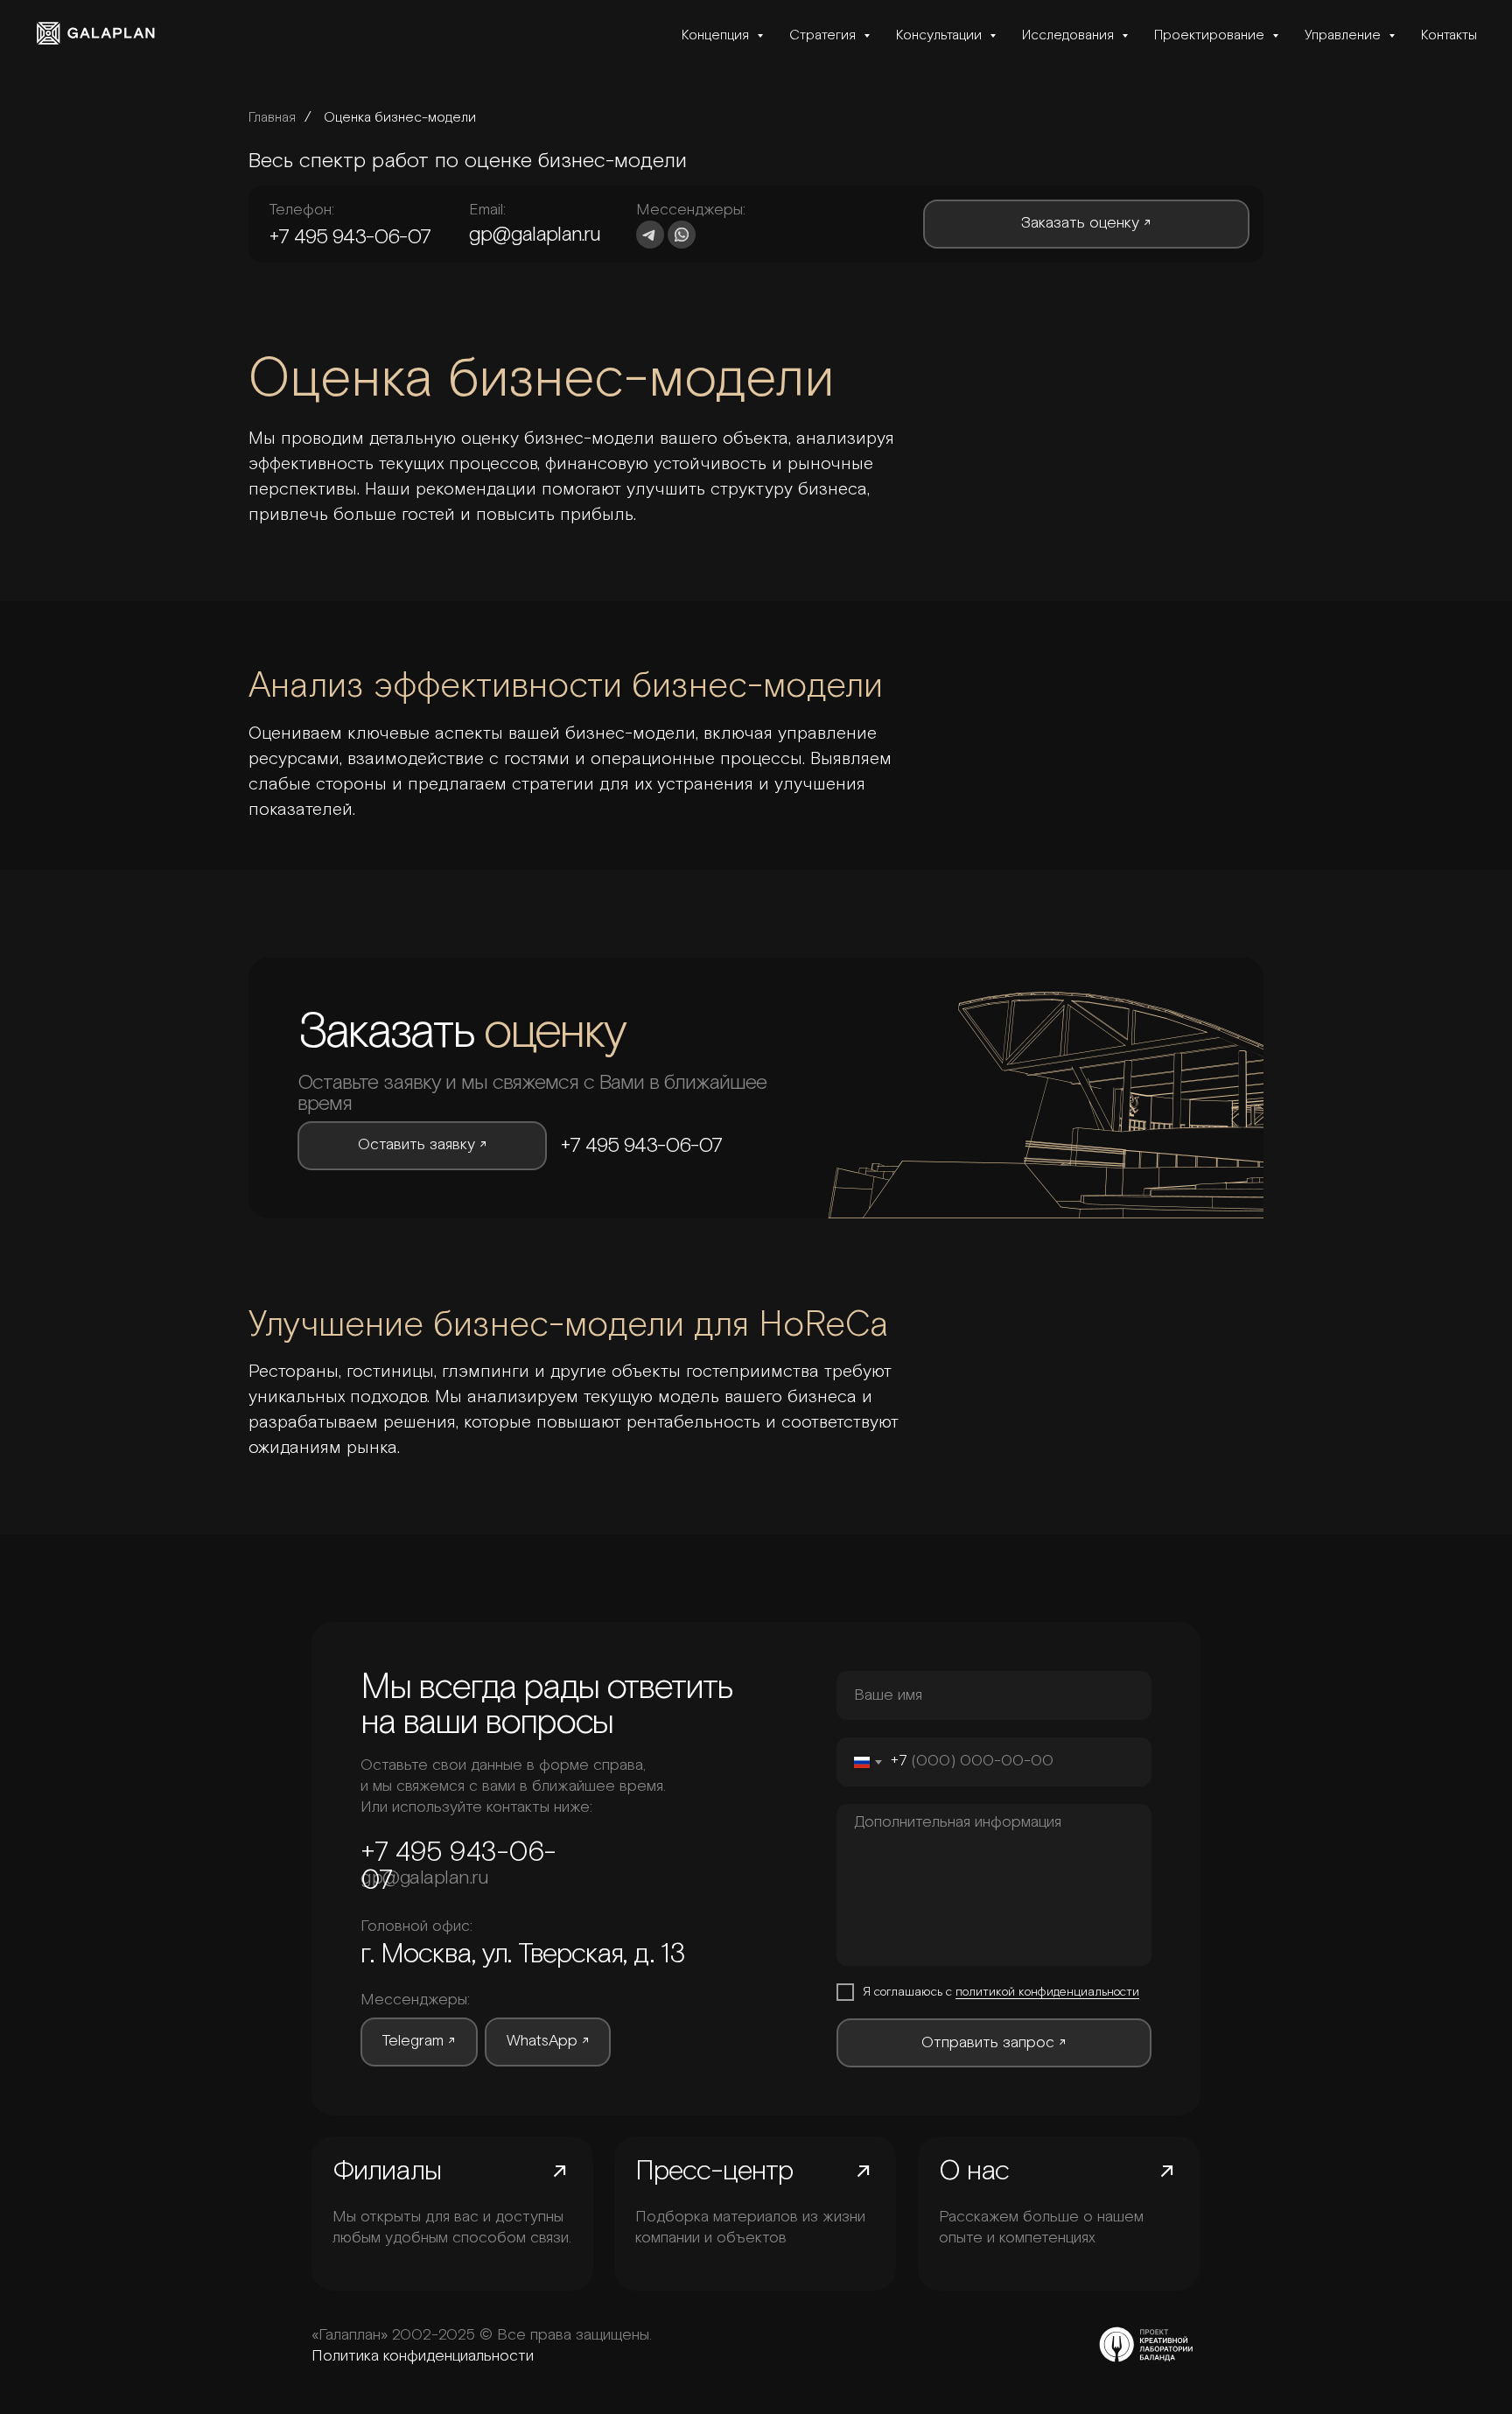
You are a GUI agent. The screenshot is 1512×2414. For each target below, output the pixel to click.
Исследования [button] (1070, 35)
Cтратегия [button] (824, 35)
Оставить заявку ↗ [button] (423, 1145)
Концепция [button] (717, 35)
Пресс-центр (714, 2172)
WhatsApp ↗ (548, 2041)
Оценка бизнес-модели (400, 117)
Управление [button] (1344, 35)
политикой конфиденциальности (1047, 1992)
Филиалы (387, 2172)
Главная (272, 117)
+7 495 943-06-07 (350, 237)
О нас (974, 2172)
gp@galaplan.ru (535, 235)
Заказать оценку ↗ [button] (1086, 223)
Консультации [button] (941, 35)
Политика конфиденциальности (423, 2356)
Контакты (1449, 35)
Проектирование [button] (1211, 35)
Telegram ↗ (419, 2041)
